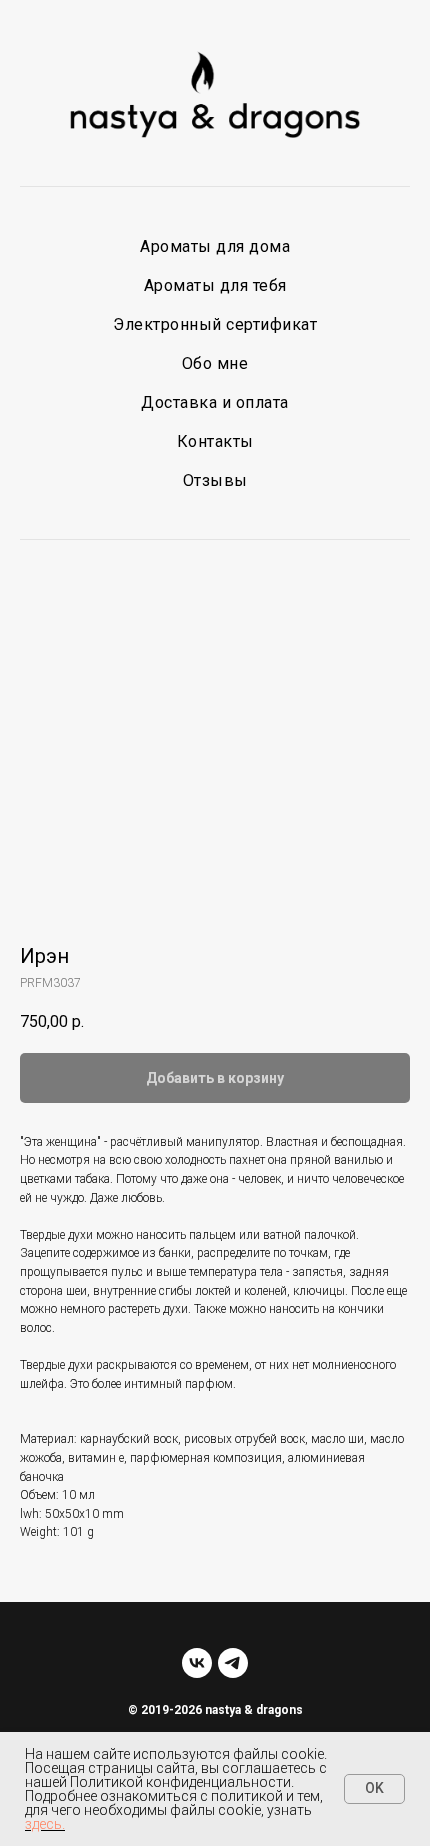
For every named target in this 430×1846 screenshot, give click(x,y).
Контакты (215, 441)
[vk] (197, 1663)
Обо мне (215, 363)
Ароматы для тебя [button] (215, 285)
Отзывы (215, 480)
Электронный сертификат (215, 324)
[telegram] (233, 1663)
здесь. (45, 1824)
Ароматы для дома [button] (215, 246)
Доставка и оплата (215, 402)
